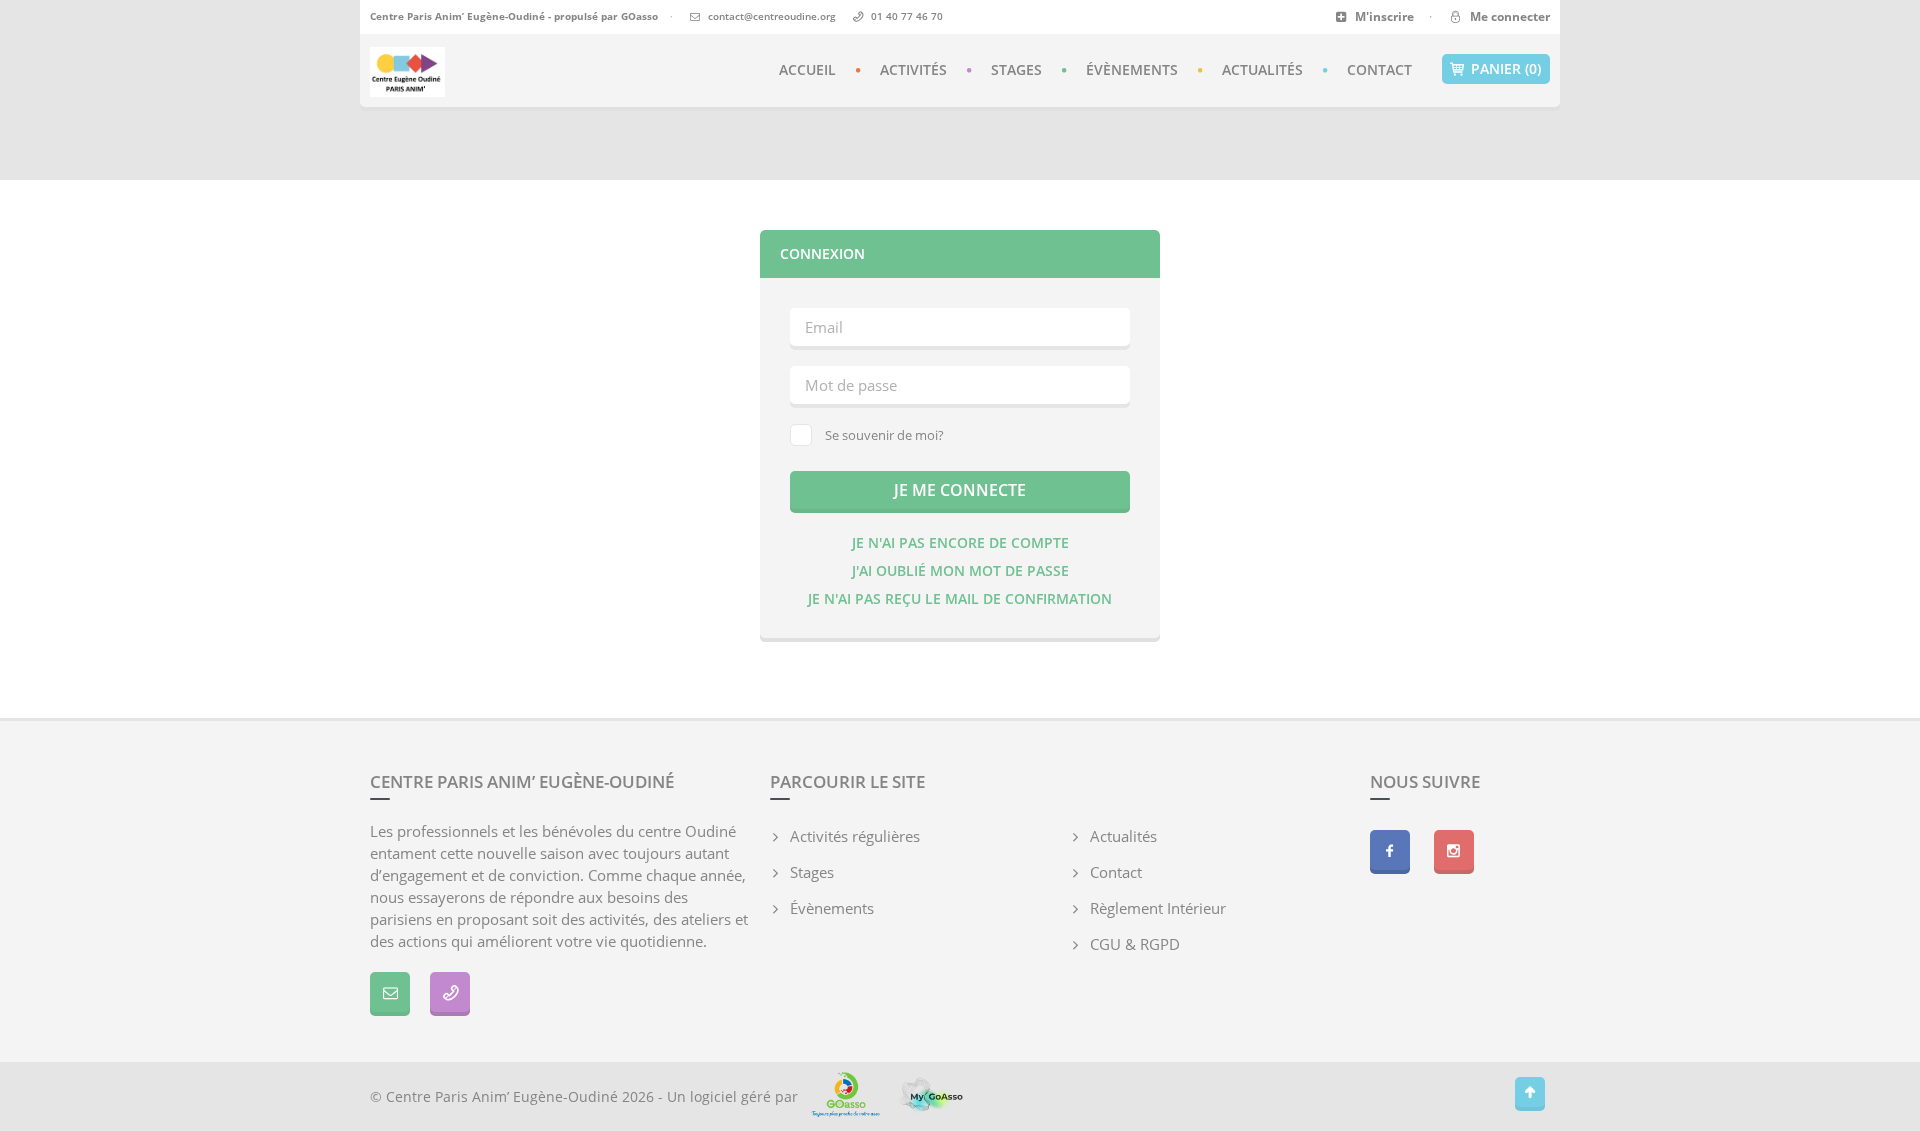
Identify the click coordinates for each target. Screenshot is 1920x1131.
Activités (913, 69)
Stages (1016, 69)
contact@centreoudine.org (772, 16)
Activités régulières (855, 836)
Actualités (1262, 69)
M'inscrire (1383, 16)
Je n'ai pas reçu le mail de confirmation (960, 598)
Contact (1379, 69)
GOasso (639, 16)
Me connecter (1507, 16)
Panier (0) (1506, 68)
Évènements (1132, 69)
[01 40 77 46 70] (450, 992)
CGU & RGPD (1135, 944)
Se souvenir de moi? (884, 435)
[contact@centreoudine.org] (390, 992)
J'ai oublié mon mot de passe (960, 570)
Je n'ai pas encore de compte (960, 542)
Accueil (807, 69)
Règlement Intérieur (1158, 908)
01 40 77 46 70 (907, 16)
